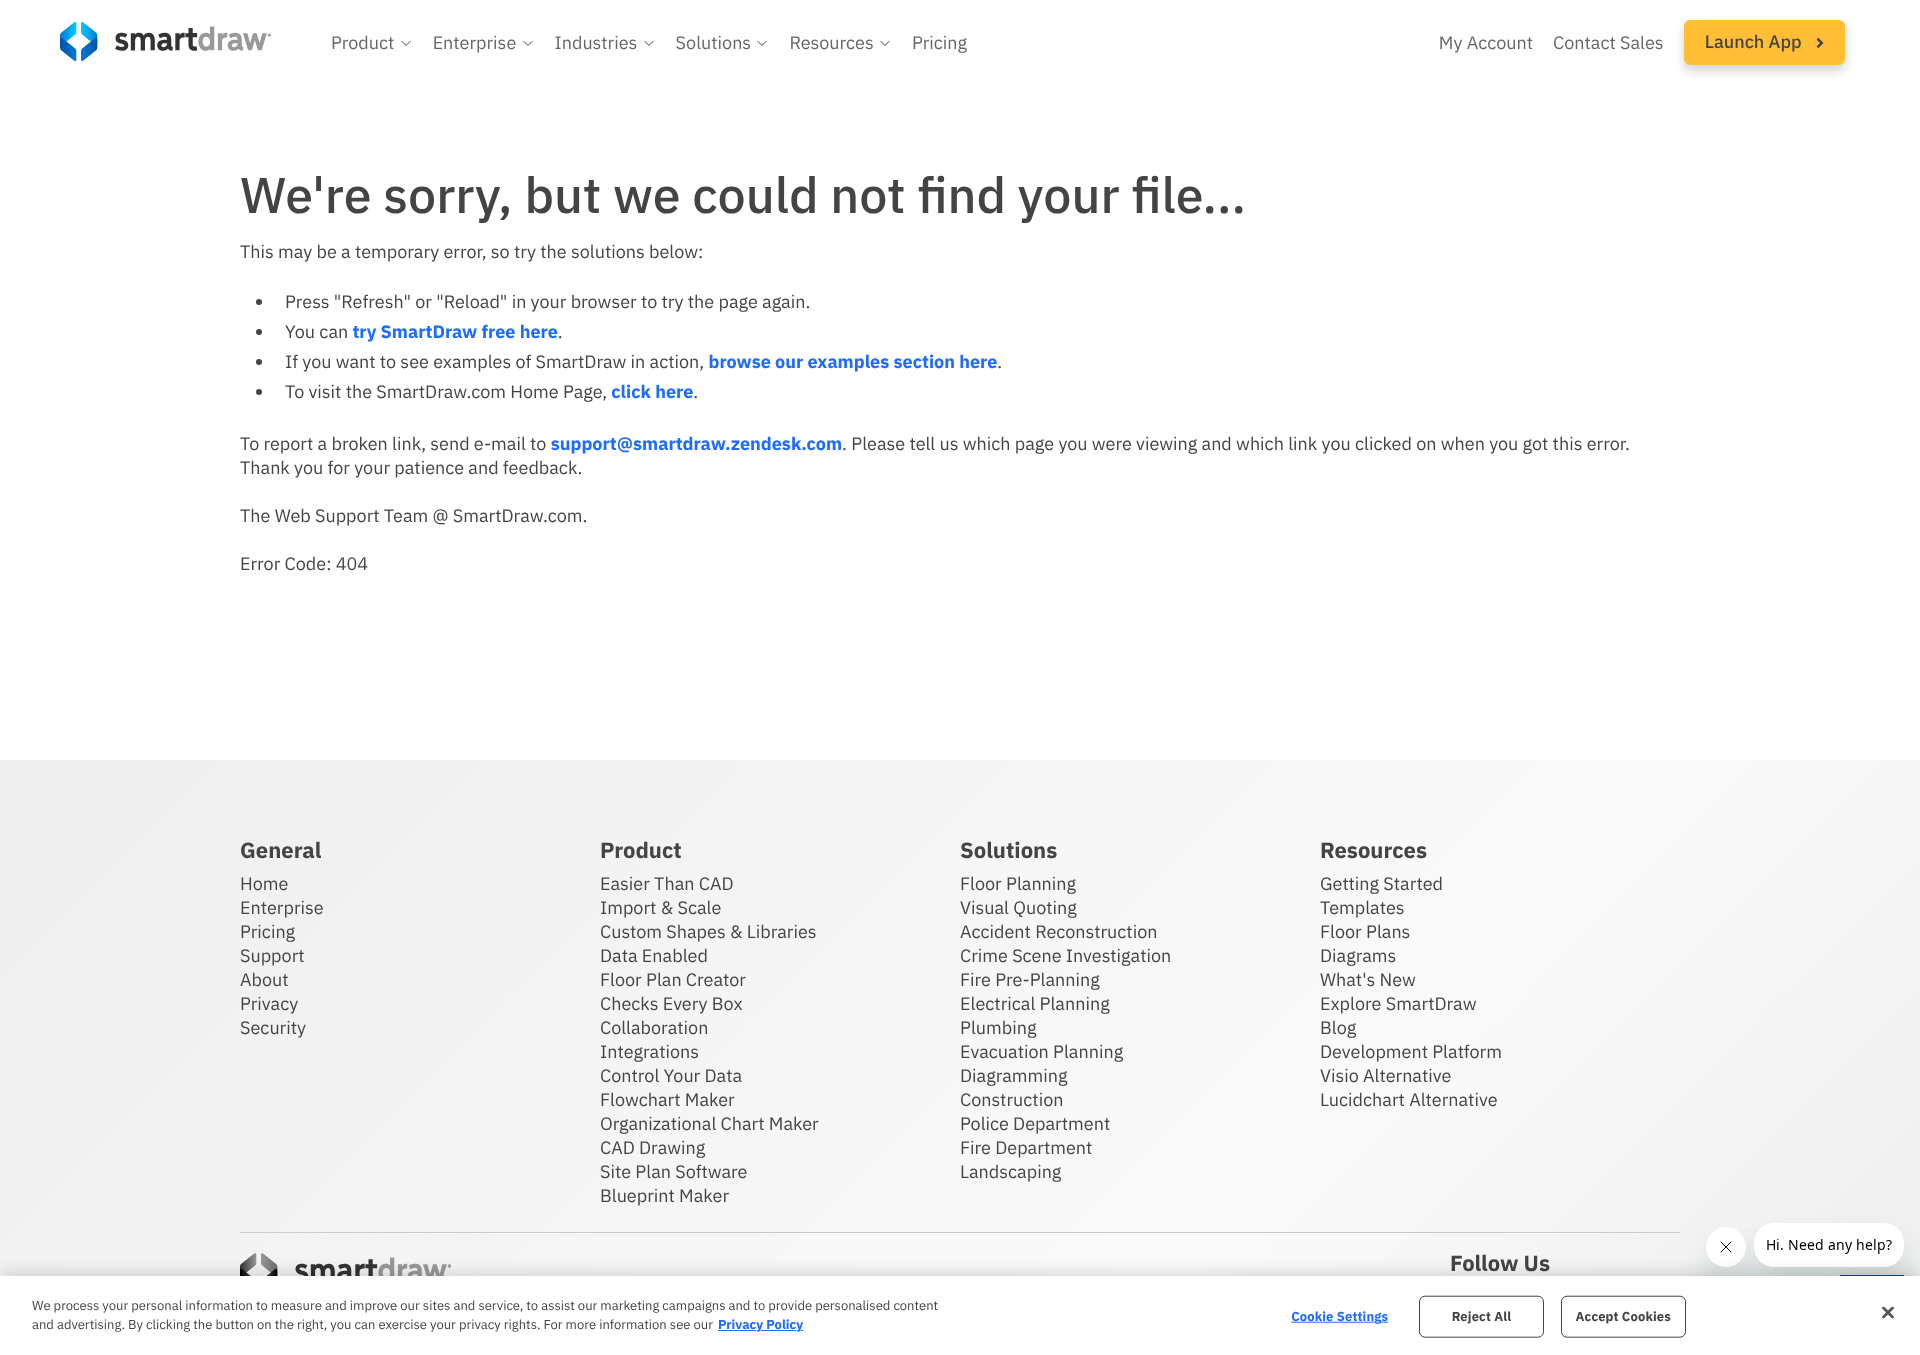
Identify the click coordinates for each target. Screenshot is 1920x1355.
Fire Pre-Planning (1030, 979)
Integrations (649, 1051)
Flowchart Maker (667, 1099)
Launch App (1755, 41)
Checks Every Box (671, 1003)
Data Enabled (654, 955)
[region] (960, 1315)
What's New (1368, 979)
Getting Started (1381, 883)
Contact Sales (1608, 42)
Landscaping (1010, 1171)
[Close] (1888, 1313)
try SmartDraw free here (454, 331)
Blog (1338, 1027)
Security (273, 1027)
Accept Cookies (1623, 1316)
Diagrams (1358, 955)
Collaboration (654, 1027)
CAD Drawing (652, 1147)
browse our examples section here (852, 361)
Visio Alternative (1385, 1075)
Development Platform (1411, 1051)
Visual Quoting (1018, 907)
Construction (1011, 1099)
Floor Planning (1018, 883)
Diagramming (1014, 1075)
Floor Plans (1365, 931)
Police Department (1035, 1123)
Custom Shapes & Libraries (708, 931)
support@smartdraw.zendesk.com (696, 443)
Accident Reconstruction (1059, 931)
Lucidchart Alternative (1409, 1099)
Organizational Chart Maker (709, 1123)
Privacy (269, 1003)
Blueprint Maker (664, 1195)
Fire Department (1026, 1147)
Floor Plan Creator (673, 979)
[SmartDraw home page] (165, 41)
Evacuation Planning (1041, 1051)
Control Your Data (671, 1075)
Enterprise (282, 907)
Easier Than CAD (667, 883)
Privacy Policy (760, 1324)
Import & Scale (660, 907)
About (264, 979)
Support (272, 955)
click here (652, 391)
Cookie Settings (1339, 1316)
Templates (1362, 907)
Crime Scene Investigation (1065, 955)
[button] (372, 43)
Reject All (1482, 1316)
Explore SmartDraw (1398, 1003)
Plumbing (998, 1027)
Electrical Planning (1035, 1003)
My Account (1486, 42)
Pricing (939, 42)
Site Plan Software (673, 1171)
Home (264, 883)
